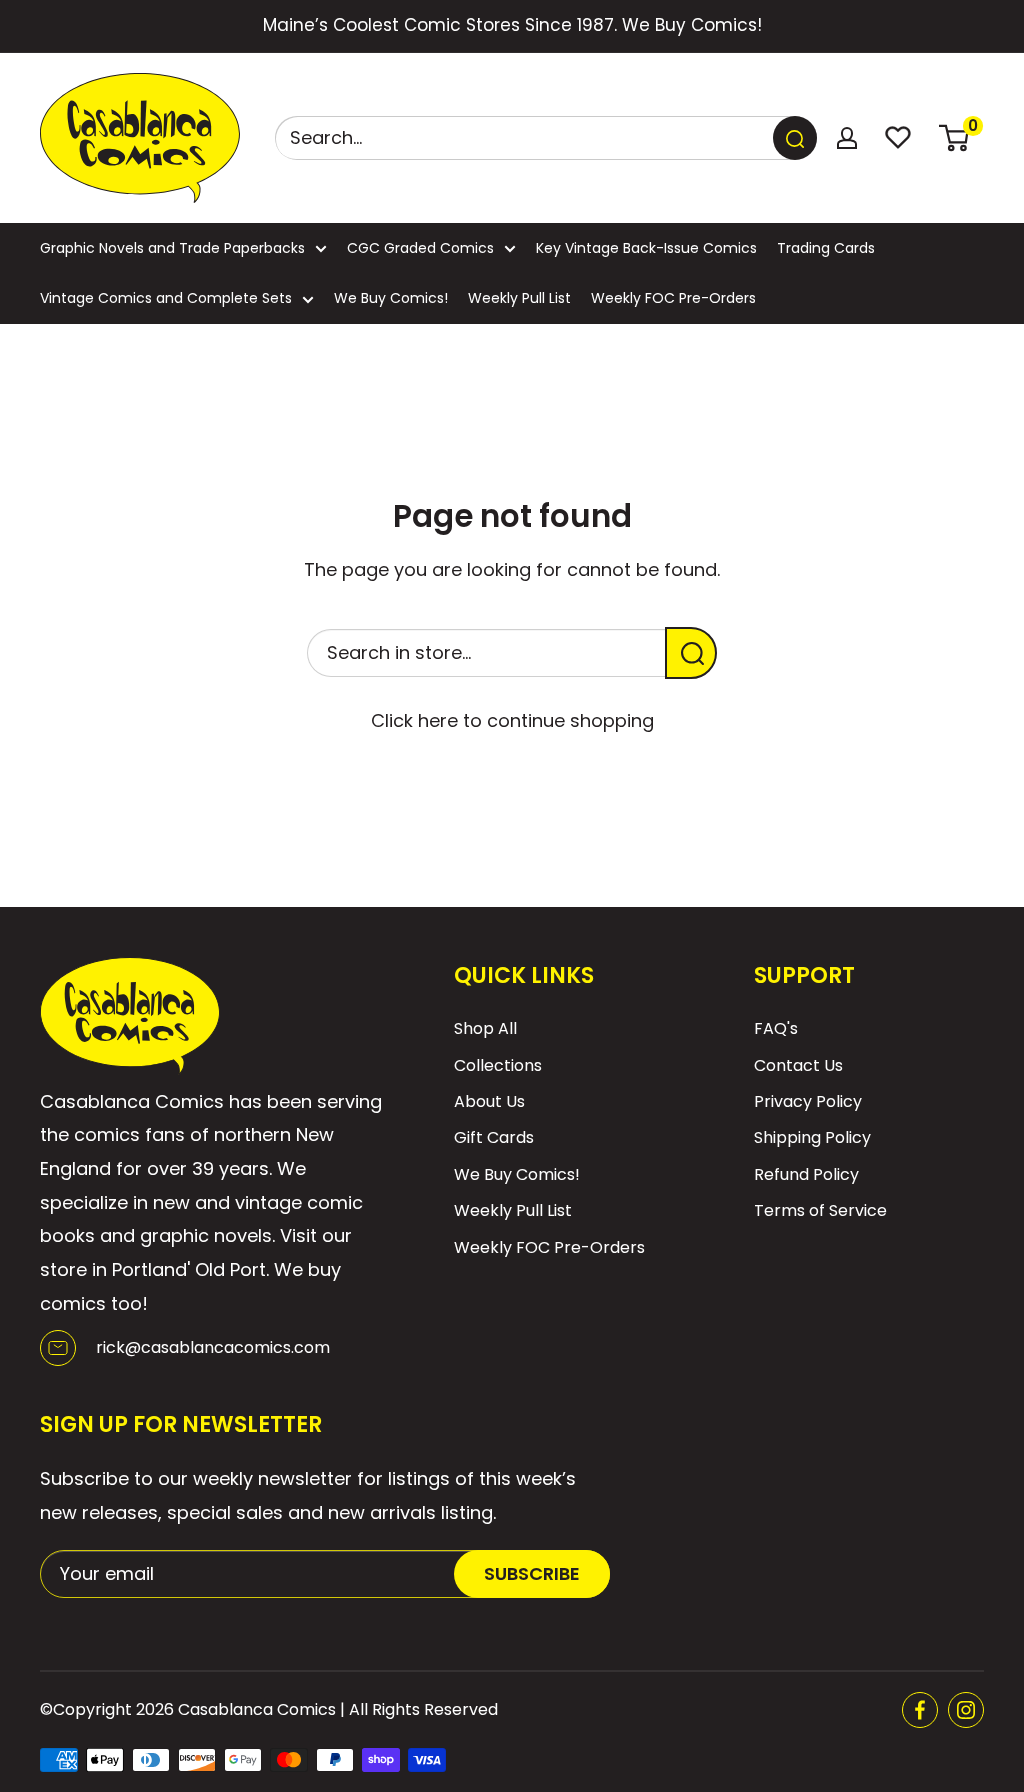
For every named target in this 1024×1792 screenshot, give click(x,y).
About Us (489, 1101)
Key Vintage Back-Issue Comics (646, 248)
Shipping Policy (812, 1137)
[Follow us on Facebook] (920, 1710)
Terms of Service (820, 1210)
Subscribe (532, 1573)
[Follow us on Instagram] (966, 1710)
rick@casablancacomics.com (213, 1347)
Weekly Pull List (519, 298)
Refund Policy (806, 1174)
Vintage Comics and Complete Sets (166, 298)
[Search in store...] (691, 653)
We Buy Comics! (391, 298)
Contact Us (798, 1065)
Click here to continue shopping (512, 720)
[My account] (847, 138)
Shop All (485, 1028)
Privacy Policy (808, 1101)
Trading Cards (826, 248)
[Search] (795, 138)
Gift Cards (494, 1137)
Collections (498, 1065)
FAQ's (776, 1028)
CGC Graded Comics (420, 248)
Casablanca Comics (257, 1709)
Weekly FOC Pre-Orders (673, 298)
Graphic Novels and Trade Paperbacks (172, 248)
